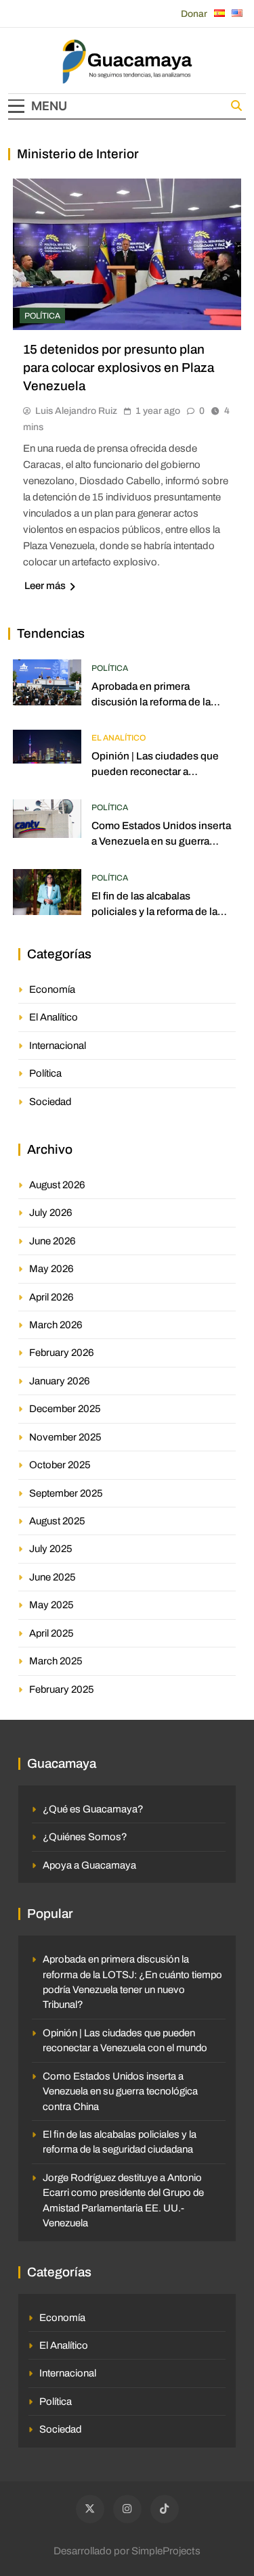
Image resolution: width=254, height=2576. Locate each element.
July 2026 (51, 1213)
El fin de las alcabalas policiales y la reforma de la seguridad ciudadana (154, 911)
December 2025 (65, 1409)
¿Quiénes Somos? (85, 1837)
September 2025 (66, 1493)
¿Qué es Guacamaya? (93, 1809)
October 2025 (60, 1465)
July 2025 (51, 1549)
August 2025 (57, 1521)
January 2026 (60, 1381)
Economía (52, 989)
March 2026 (56, 1325)
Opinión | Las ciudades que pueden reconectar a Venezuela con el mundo (155, 771)
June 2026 (52, 1241)
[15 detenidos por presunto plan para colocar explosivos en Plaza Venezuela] (127, 255)
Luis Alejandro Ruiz (76, 411)
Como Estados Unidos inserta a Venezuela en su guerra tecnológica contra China (161, 841)
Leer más (45, 586)
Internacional (58, 1046)
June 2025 (52, 1577)
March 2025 (56, 1661)
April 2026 (51, 1297)
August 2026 (57, 1185)
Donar (194, 14)
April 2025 (51, 1633)
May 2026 (51, 1269)
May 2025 (51, 1605)
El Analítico (119, 738)
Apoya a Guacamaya (89, 1865)
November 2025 (65, 1437)
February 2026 (62, 1353)
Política (42, 316)
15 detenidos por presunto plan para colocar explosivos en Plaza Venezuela (119, 368)
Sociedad (50, 1102)
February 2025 (62, 1689)
